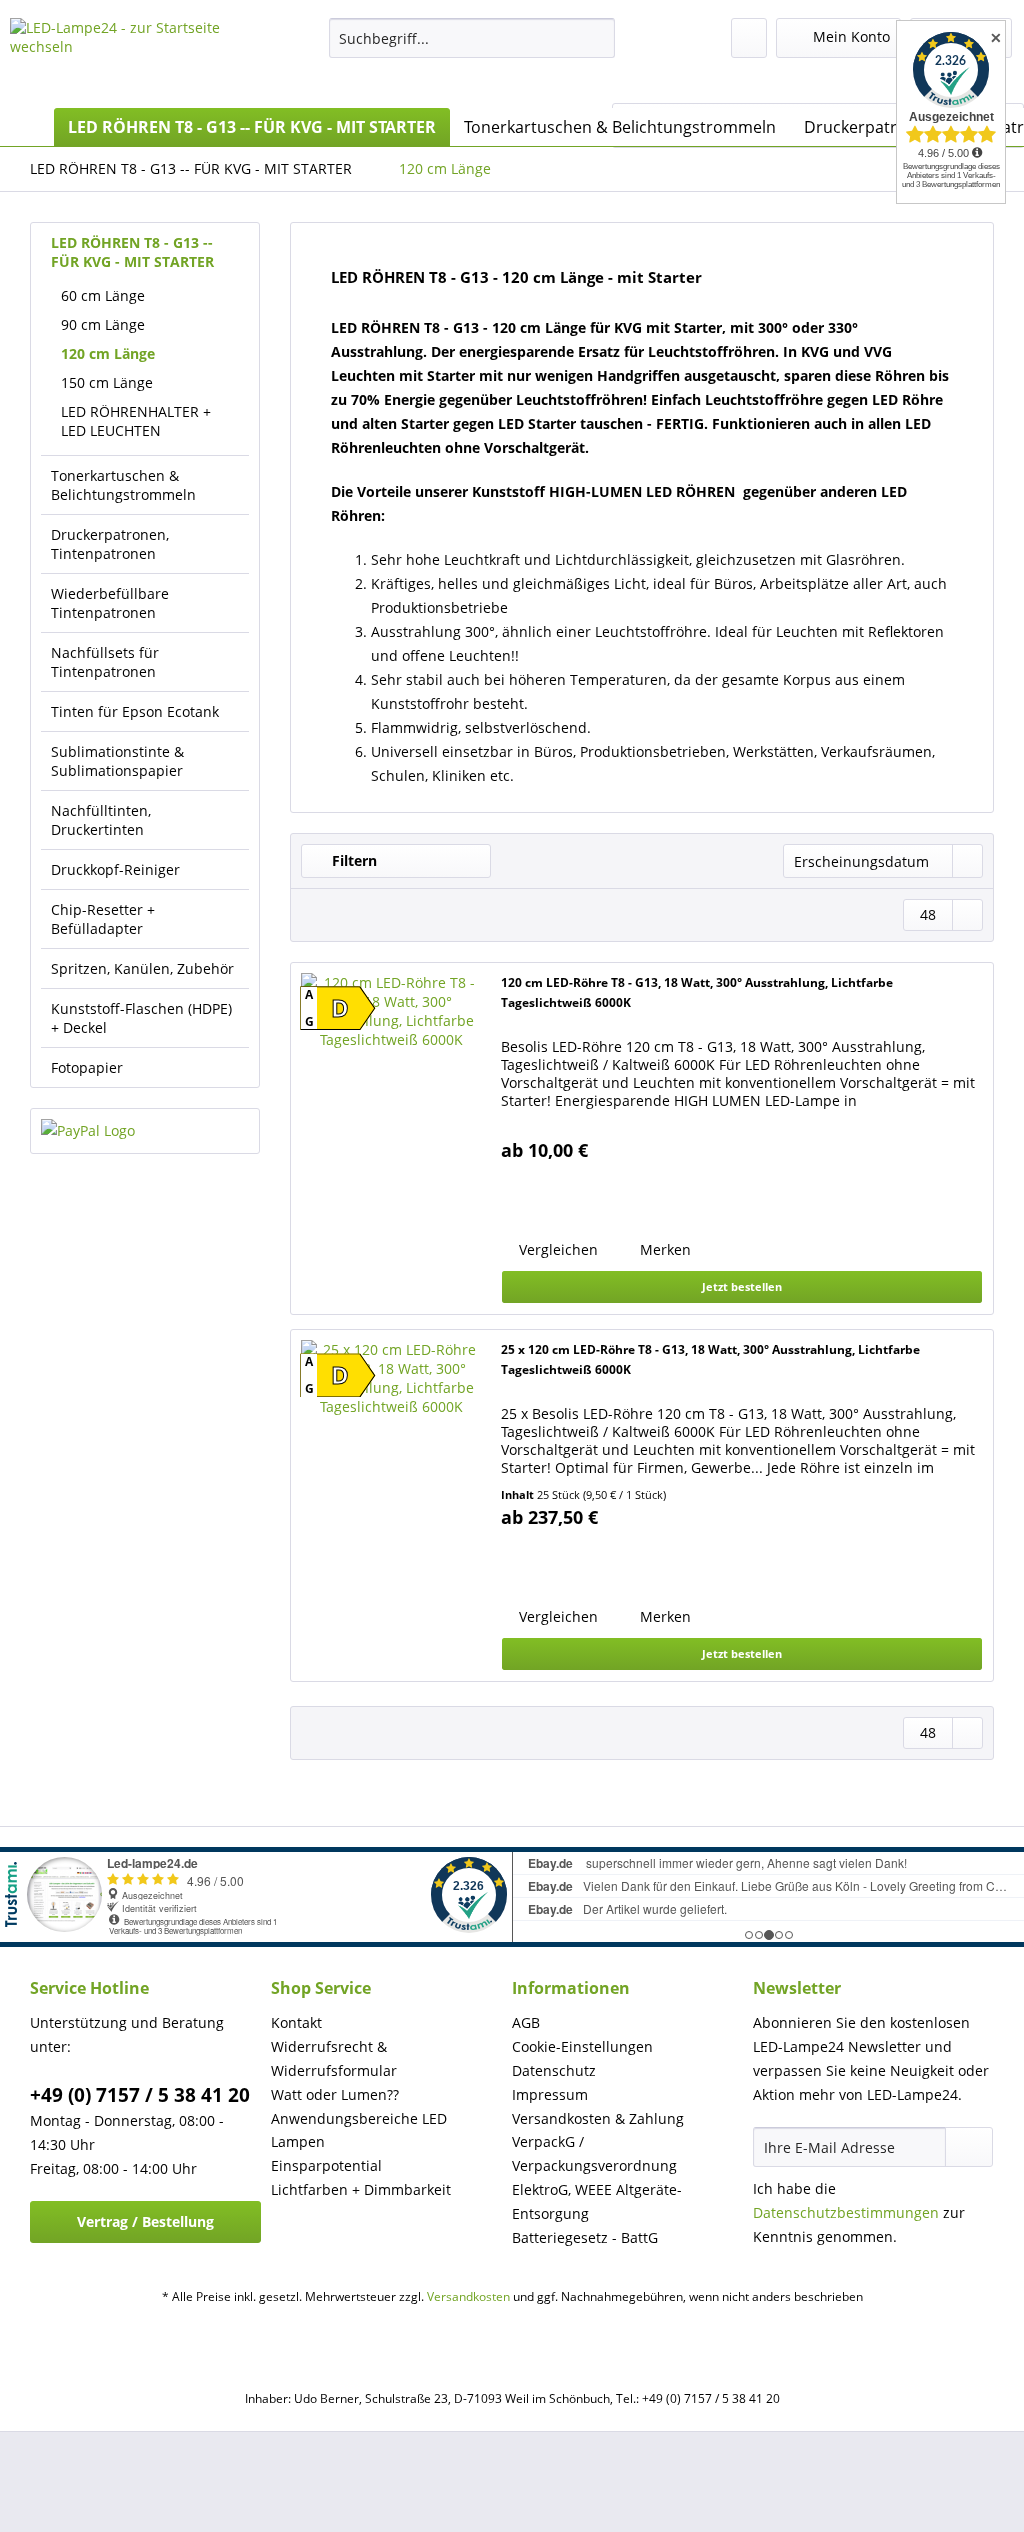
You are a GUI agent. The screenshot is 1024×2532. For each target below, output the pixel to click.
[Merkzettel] (749, 38)
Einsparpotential (326, 2165)
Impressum (550, 2094)
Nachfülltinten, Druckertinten (101, 820)
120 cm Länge (108, 353)
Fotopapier (87, 1067)
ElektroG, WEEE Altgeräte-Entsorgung (597, 2201)
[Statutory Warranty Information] (609, 1196)
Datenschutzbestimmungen (846, 2212)
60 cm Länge (103, 295)
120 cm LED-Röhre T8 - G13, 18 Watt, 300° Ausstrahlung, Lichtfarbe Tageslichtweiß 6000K (697, 992)
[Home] (30, 127)
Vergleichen (556, 1249)
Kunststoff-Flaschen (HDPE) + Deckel (141, 1018)
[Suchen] (596, 38)
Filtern (352, 860)
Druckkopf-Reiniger (115, 869)
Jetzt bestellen (742, 1286)
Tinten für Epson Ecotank (135, 711)
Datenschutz (554, 2070)
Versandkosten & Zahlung (598, 2118)
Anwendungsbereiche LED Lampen (359, 2130)
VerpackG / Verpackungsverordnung (594, 2153)
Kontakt (296, 2022)
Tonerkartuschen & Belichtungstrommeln (123, 485)
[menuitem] (472, 47)
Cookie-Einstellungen (582, 2046)
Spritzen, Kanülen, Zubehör (142, 968)
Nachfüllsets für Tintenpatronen (105, 662)
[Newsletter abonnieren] (969, 2147)
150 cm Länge (107, 382)
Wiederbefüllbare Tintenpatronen (110, 603)
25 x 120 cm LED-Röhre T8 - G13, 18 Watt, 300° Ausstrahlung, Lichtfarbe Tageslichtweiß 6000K (710, 1359)
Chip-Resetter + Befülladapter (103, 919)
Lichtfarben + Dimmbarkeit (361, 2189)
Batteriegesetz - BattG (585, 2237)
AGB (526, 2022)
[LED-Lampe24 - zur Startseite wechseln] (132, 58)
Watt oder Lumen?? (335, 2094)
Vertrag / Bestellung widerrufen (145, 2227)
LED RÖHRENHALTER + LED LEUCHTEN (136, 421)
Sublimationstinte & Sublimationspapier (117, 761)
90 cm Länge (103, 324)
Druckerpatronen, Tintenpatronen (110, 544)
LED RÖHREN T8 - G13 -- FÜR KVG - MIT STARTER (132, 252)
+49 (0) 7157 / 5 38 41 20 (140, 2095)
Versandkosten (468, 2296)
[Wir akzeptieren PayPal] (145, 1131)
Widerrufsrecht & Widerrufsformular (334, 2058)
